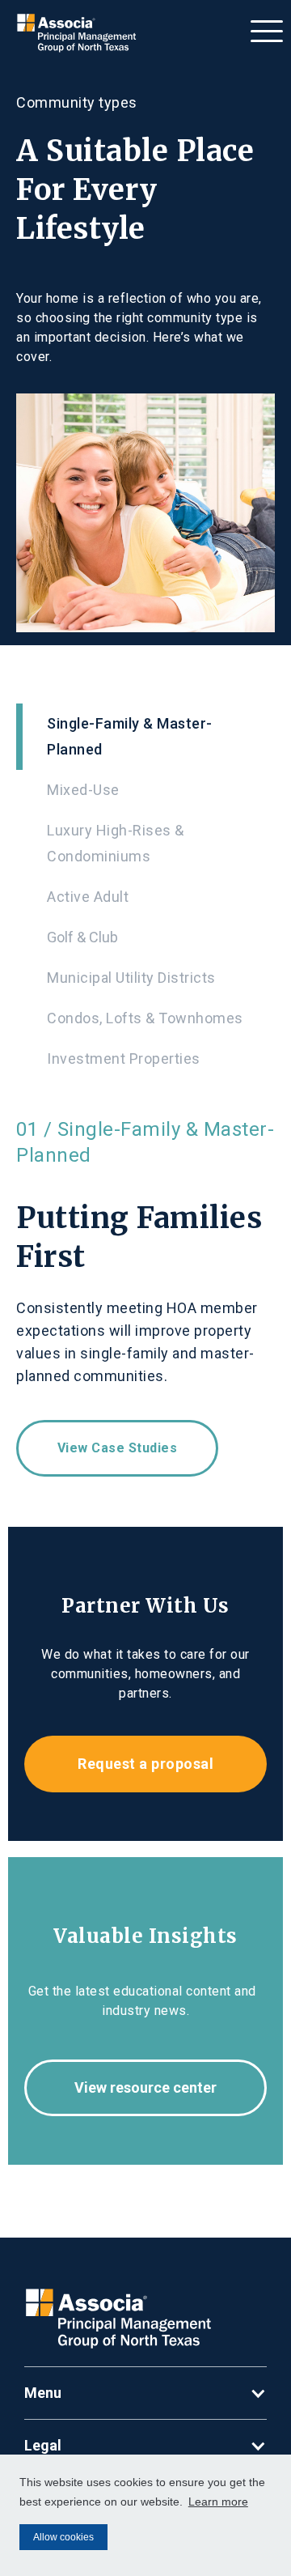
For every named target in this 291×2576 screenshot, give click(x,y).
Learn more (218, 2502)
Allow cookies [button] (63, 2537)
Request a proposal (145, 1764)
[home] (74, 33)
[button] (267, 27)
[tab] (145, 737)
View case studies (118, 1448)
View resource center (145, 2087)
